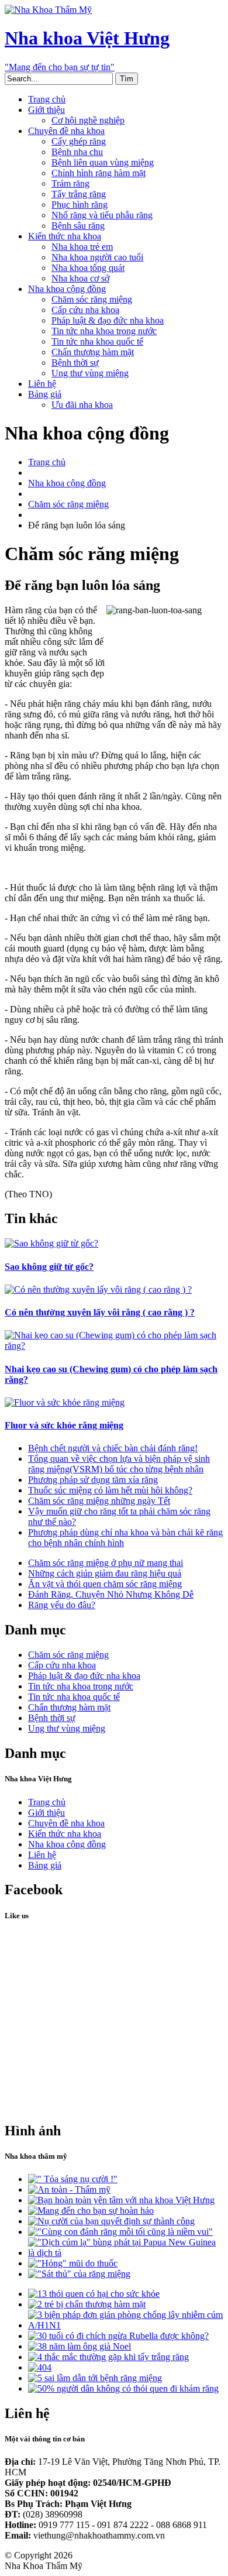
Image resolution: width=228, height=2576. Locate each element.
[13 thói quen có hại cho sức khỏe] (94, 2294)
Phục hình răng (80, 205)
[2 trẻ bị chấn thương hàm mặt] (87, 2304)
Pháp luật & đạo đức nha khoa (108, 320)
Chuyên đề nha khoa (66, 131)
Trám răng (70, 183)
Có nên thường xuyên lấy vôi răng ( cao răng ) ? (100, 1312)
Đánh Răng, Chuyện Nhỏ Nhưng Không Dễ (111, 1594)
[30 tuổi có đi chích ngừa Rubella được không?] (118, 2336)
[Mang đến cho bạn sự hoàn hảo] (91, 2211)
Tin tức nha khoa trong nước (104, 331)
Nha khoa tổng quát (88, 268)
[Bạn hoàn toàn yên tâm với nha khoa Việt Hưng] (121, 2200)
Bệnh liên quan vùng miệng (103, 162)
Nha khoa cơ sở (80, 278)
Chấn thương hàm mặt (93, 352)
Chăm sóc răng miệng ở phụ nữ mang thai (106, 1563)
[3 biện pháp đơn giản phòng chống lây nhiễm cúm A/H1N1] (126, 2325)
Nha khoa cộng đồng (67, 289)
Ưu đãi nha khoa (82, 405)
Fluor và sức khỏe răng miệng (64, 1425)
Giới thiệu (46, 110)
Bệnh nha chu (77, 152)
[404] (40, 2367)
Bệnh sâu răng (78, 226)
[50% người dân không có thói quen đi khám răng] (123, 2388)
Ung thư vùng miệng (90, 373)
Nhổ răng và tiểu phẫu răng (102, 215)
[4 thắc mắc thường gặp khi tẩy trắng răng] (108, 2357)
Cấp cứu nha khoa (85, 310)
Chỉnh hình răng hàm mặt (99, 173)
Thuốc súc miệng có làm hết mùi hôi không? (110, 1490)
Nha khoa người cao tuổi (97, 257)
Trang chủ (47, 99)
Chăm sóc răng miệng (92, 299)
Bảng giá (45, 394)
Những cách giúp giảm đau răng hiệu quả (105, 1573)
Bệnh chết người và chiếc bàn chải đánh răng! (113, 1448)
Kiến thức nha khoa (65, 236)
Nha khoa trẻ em (82, 247)
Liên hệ (42, 384)
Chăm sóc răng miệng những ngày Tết (99, 1501)
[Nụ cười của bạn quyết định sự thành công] (111, 2221)
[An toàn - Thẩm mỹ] (69, 2189)
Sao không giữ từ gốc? (49, 1267)
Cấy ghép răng (79, 141)
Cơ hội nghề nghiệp (88, 120)
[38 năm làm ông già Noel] (80, 2346)
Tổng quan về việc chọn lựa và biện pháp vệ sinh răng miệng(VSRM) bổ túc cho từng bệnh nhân (119, 1464)
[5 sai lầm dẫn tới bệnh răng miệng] (95, 2378)
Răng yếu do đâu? (62, 1605)
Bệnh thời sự (75, 363)
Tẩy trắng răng (79, 194)
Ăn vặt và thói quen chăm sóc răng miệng (105, 1584)
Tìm (127, 79)
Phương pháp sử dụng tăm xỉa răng (93, 1480)
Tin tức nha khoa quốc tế (97, 341)
